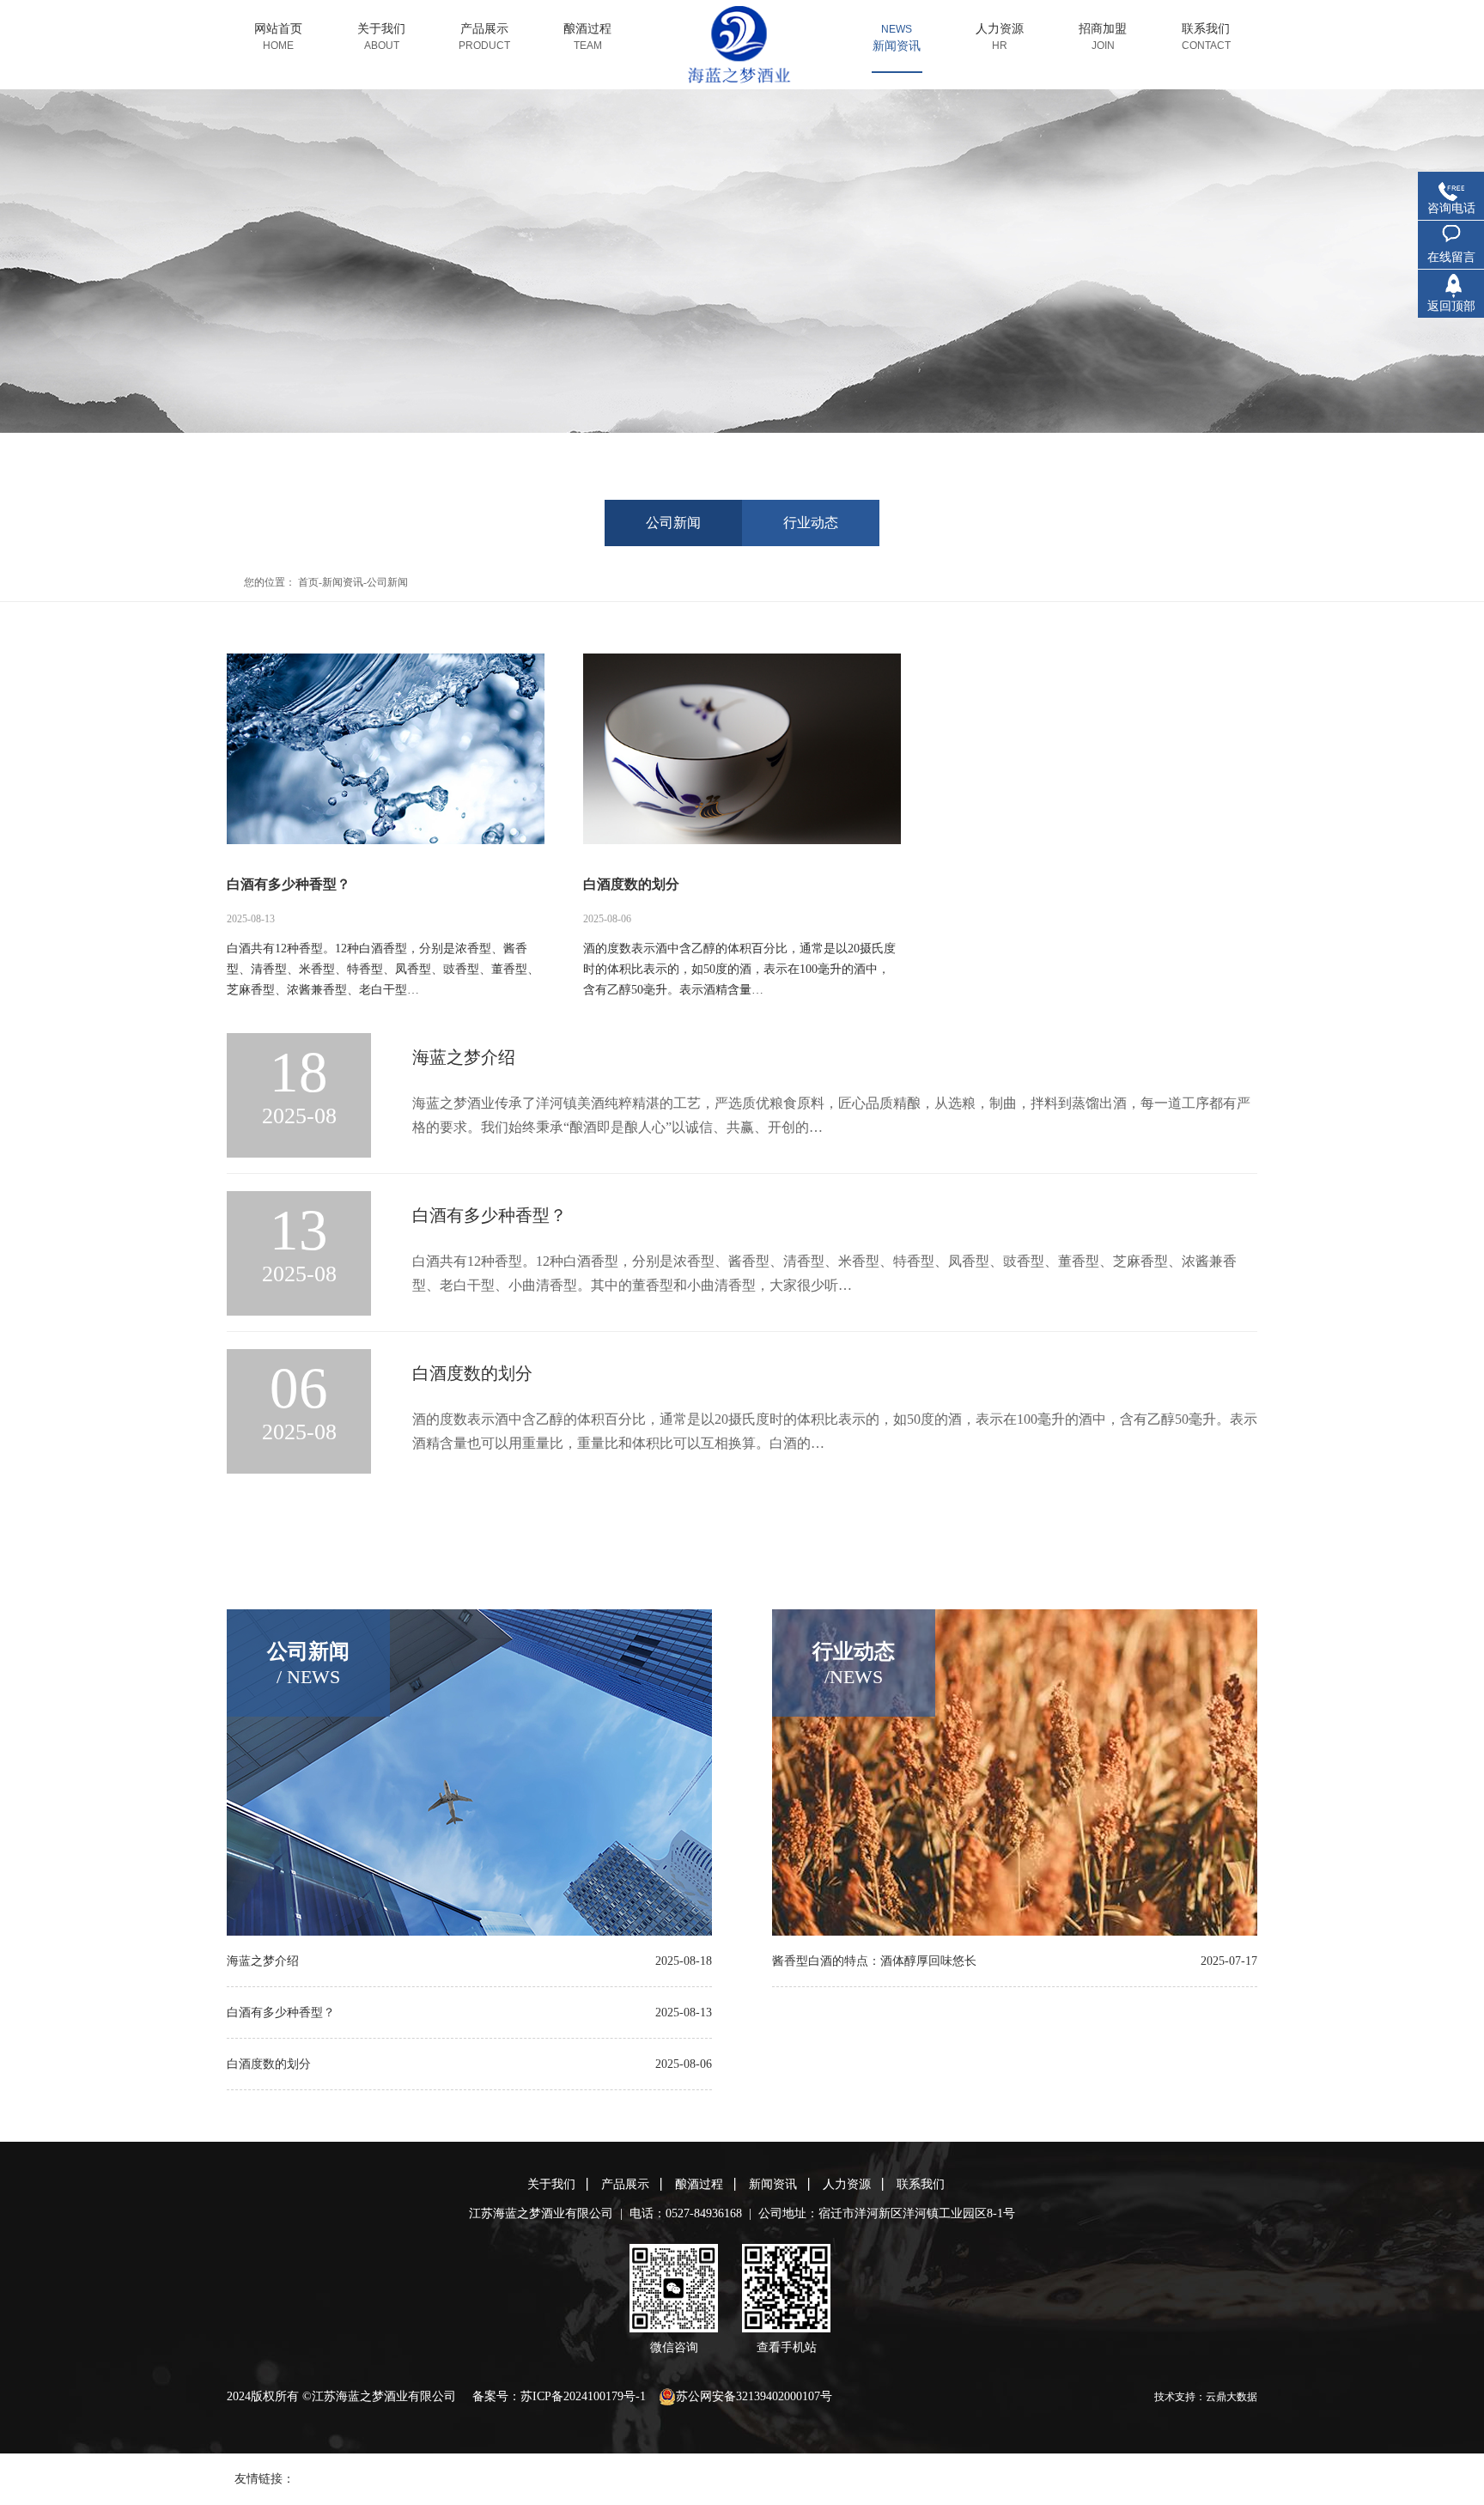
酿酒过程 (587, 36)
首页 (308, 582)
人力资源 (1000, 36)
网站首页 (278, 36)
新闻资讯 (897, 46)
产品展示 (484, 36)
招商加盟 (1103, 36)
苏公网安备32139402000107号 (754, 2396)
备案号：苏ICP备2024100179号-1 (559, 2396)
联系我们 (1206, 36)
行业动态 (811, 523)
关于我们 (381, 36)
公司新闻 (673, 523)
